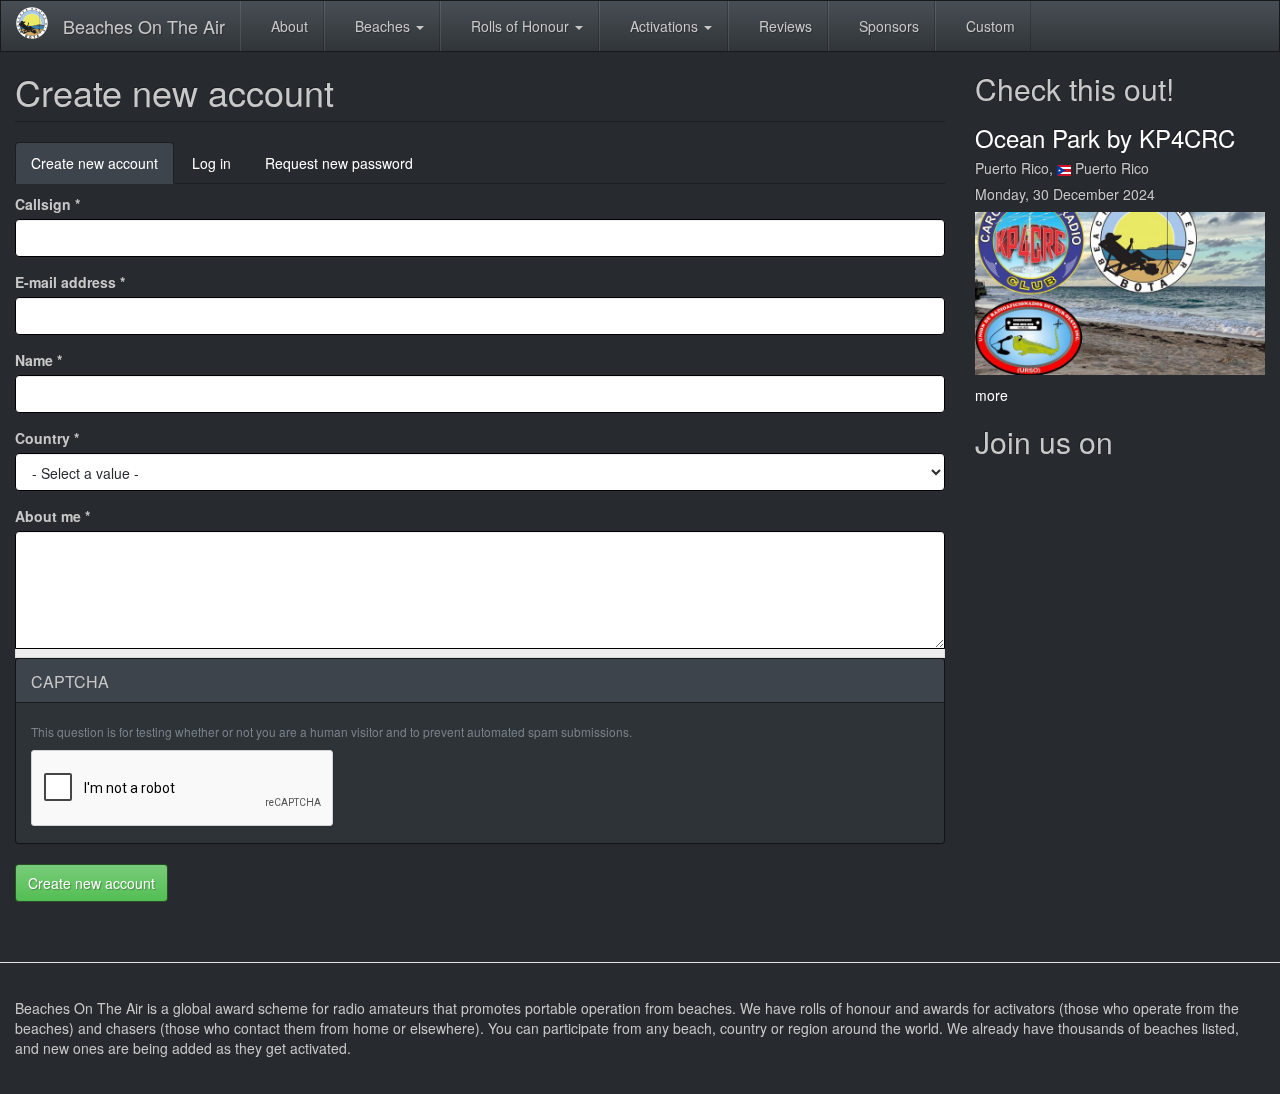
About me (52, 516)
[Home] (39, 23)
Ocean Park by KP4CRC (1105, 137)
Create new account (102, 168)
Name (38, 360)
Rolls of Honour (520, 26)
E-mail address (70, 282)
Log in (211, 163)
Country (47, 438)
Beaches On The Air (144, 26)
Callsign (47, 204)
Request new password (339, 163)
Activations (664, 26)
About (287, 26)
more (991, 395)
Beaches (382, 26)
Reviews (783, 26)
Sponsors (887, 26)
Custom (988, 26)
